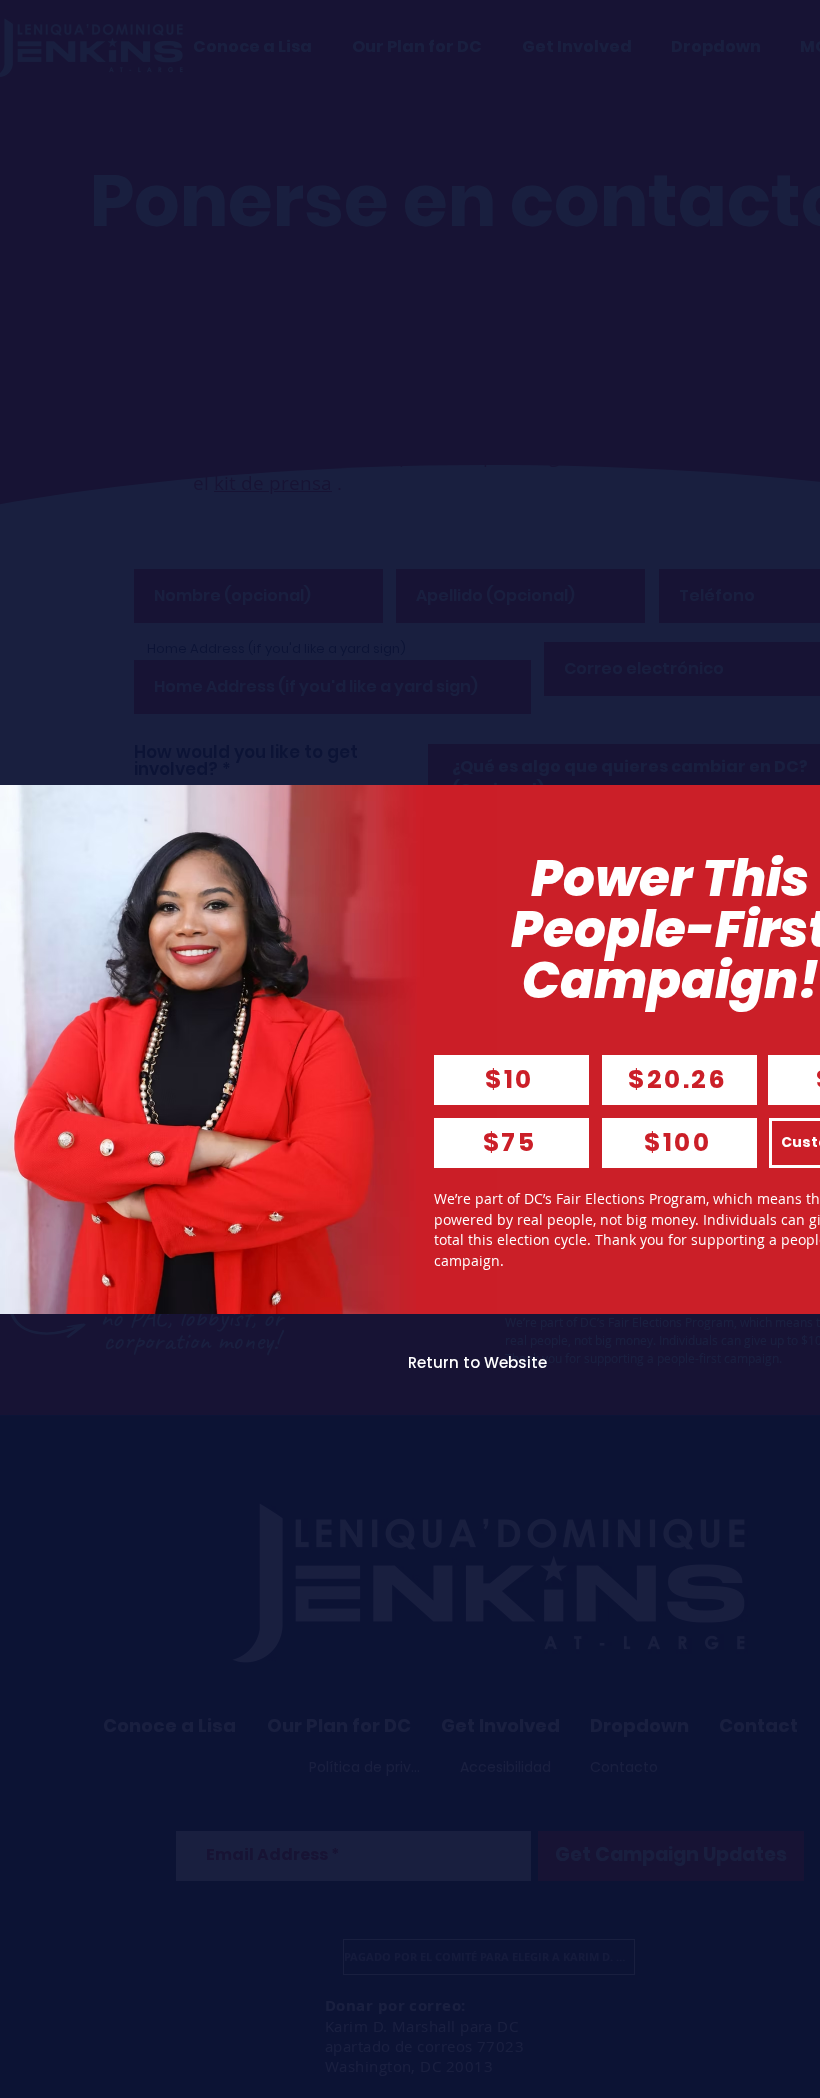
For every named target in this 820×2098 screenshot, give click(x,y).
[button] (477, 1363)
